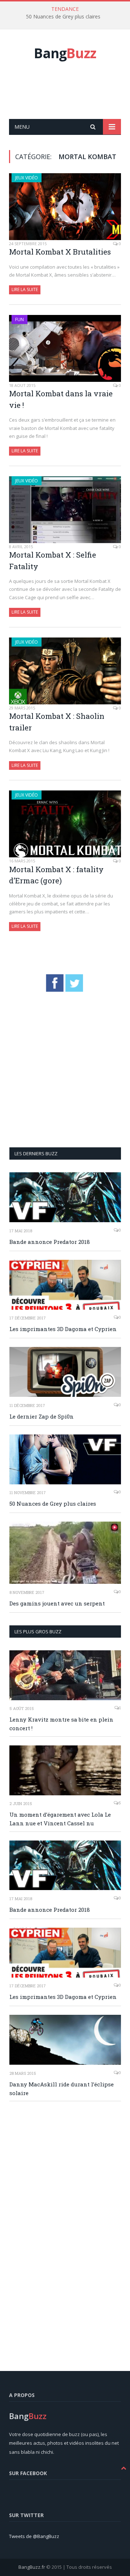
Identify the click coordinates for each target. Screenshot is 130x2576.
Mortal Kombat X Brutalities (60, 252)
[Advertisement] (70, 98)
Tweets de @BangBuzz (34, 2536)
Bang (65, 53)
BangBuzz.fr (32, 2567)
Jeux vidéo (27, 178)
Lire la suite (25, 289)
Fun (19, 319)
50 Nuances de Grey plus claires (63, 17)
